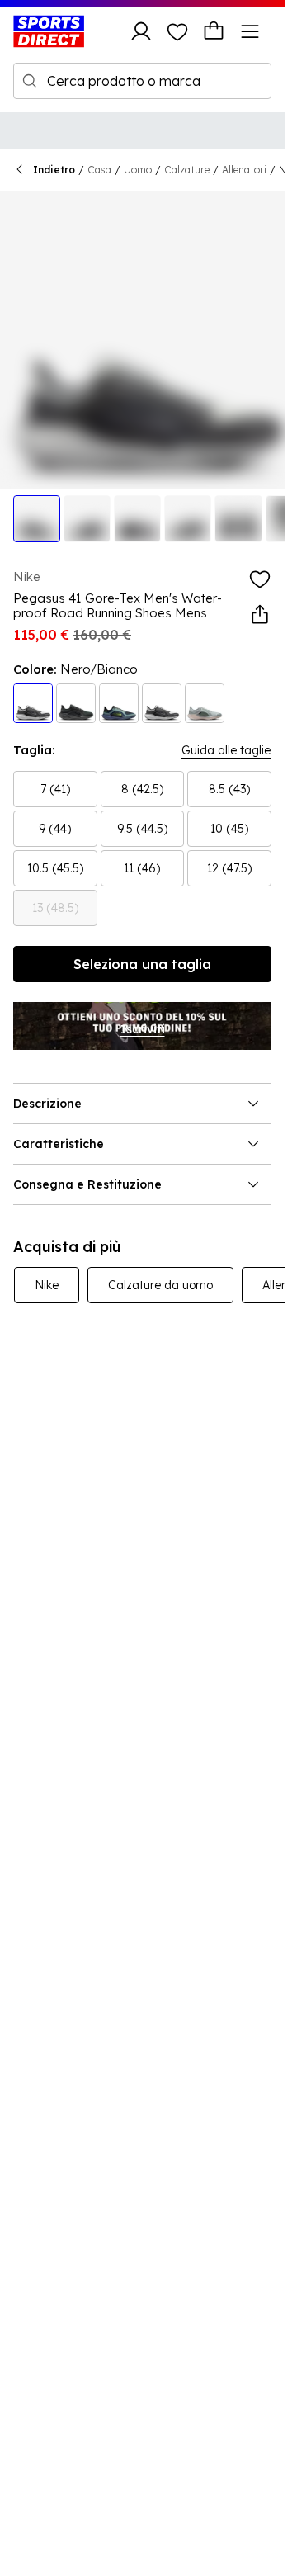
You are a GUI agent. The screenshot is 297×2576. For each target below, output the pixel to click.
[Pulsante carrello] (214, 31)
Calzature (187, 170)
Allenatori (244, 170)
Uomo (138, 170)
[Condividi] (260, 615)
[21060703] (162, 703)
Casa (99, 170)
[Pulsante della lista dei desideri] (177, 31)
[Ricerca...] (30, 81)
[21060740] (76, 703)
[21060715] (119, 703)
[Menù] (250, 31)
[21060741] (33, 703)
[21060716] (205, 703)
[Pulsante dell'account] (141, 31)
